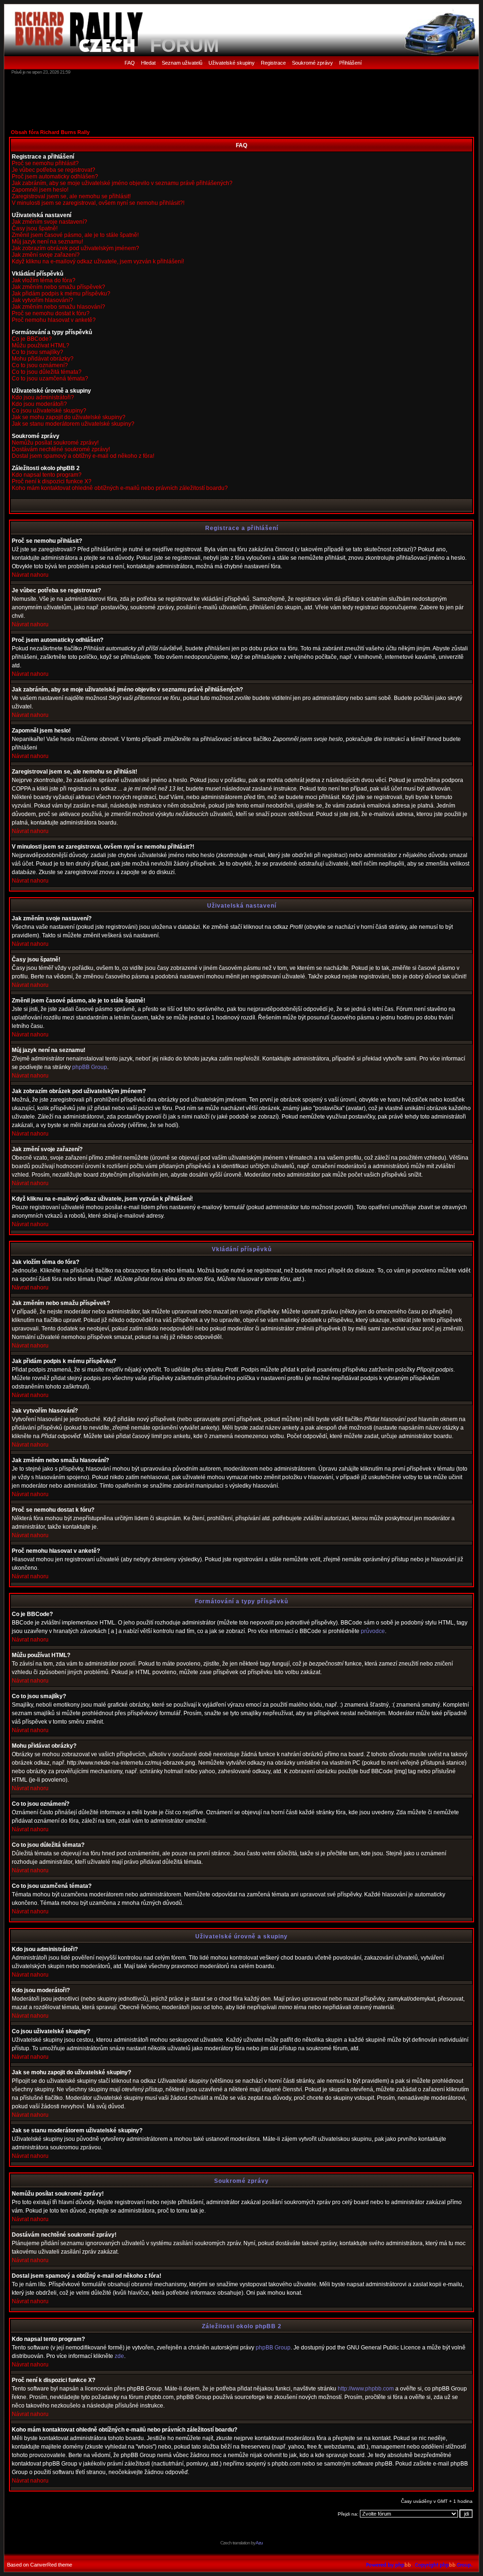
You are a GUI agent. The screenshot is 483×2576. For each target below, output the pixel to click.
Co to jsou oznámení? (40, 365)
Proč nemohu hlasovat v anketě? (54, 320)
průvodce (373, 1631)
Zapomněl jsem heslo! (40, 190)
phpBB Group (90, 1067)
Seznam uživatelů (182, 63)
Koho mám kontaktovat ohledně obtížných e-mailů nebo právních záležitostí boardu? (120, 488)
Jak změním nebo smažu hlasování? (58, 307)
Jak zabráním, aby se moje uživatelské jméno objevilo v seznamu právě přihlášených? (122, 183)
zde (119, 2356)
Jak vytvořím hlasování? (42, 300)
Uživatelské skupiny (232, 63)
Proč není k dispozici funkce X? (52, 481)
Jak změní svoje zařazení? (46, 255)
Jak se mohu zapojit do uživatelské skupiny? (69, 417)
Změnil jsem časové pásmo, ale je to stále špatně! (75, 235)
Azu (259, 2543)
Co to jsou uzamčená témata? (50, 379)
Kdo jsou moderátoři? (39, 404)
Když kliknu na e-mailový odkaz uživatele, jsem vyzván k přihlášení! (98, 261)
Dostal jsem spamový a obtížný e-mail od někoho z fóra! (83, 456)
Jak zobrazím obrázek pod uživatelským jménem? (75, 248)
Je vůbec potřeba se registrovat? (54, 170)
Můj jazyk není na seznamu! (47, 242)
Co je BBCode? (32, 339)
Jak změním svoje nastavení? (50, 222)
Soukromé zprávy (312, 63)
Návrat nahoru (30, 575)
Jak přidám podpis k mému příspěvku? (61, 294)
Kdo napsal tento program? (47, 475)
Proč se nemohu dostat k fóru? (51, 313)
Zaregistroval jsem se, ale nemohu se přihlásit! (71, 196)
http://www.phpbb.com (366, 2389)
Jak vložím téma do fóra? (44, 280)
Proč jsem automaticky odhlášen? (55, 177)
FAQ (130, 63)
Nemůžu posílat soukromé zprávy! (55, 443)
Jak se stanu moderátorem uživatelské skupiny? (73, 424)
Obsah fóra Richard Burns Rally (50, 132)
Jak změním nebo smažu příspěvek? (58, 287)
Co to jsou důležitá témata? (47, 372)
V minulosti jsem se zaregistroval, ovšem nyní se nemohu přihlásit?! (98, 203)
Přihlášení (350, 63)
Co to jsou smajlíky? (37, 352)
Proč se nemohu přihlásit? (45, 163)
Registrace (273, 63)
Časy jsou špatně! (35, 228)
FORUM (184, 45)
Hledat (148, 63)
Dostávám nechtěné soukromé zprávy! (61, 449)
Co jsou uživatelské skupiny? (49, 411)
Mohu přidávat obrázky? (43, 359)
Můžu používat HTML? (41, 345)
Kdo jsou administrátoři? (43, 397)
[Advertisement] (241, 101)
